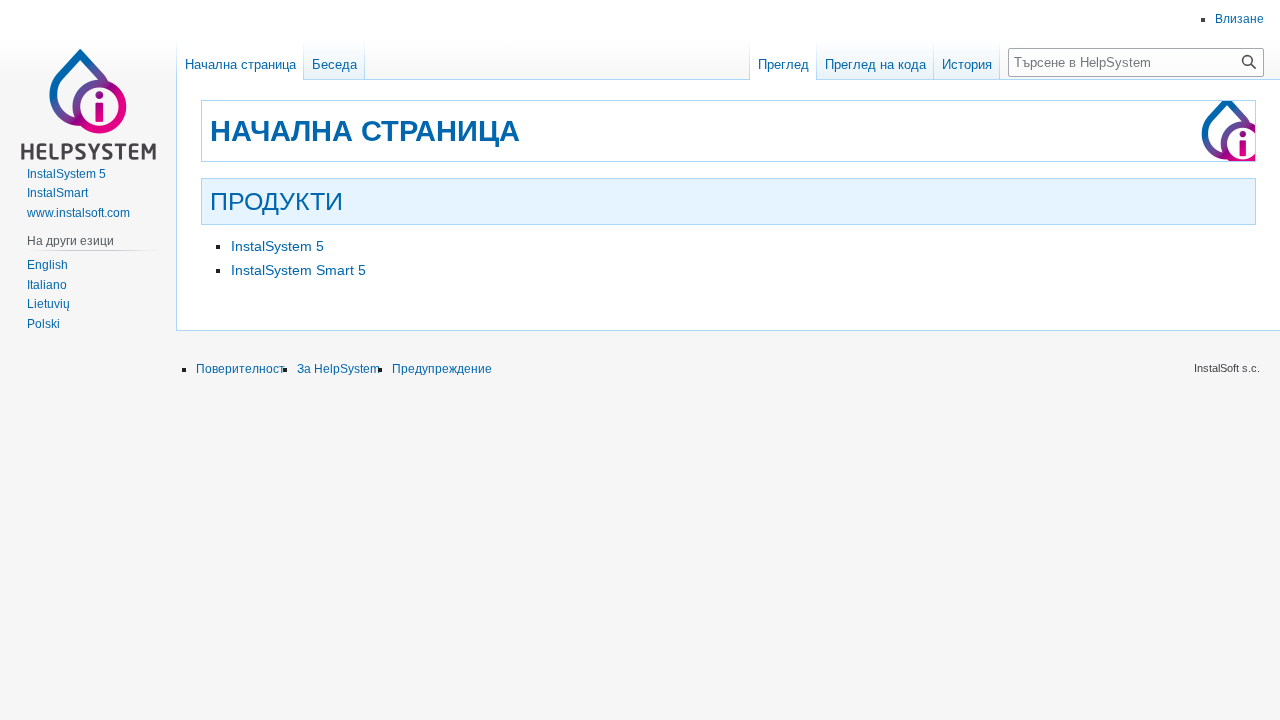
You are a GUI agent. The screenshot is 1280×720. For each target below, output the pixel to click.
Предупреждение (442, 369)
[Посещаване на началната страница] (88, 80)
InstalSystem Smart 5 (298, 270)
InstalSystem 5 (277, 246)
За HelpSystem (338, 369)
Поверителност (240, 369)
